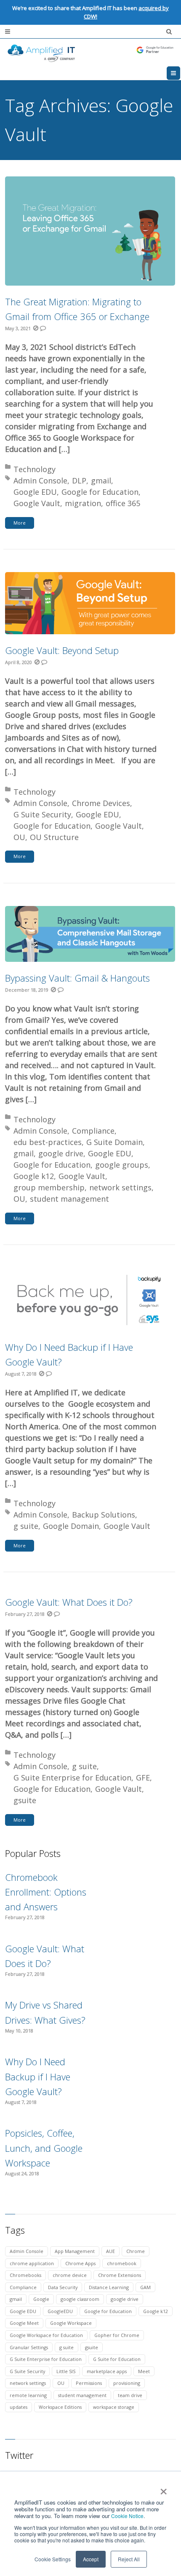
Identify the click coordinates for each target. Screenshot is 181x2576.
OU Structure (54, 837)
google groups (122, 1165)
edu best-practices (48, 1142)
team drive (130, 2395)
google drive (61, 1153)
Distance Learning (109, 2287)
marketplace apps (107, 2371)
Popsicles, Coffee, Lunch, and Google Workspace (44, 2148)
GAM (145, 2287)
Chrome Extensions (120, 2275)
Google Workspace (71, 2323)
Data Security (63, 2287)
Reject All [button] (129, 2559)
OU (19, 837)
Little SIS (66, 2371)
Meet (144, 2371)
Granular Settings (29, 2347)
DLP (79, 481)
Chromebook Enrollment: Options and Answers (46, 1892)
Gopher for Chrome (117, 2335)
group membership (49, 1187)
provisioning (127, 2383)
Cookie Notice (127, 2516)
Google (41, 2299)
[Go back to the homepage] (90, 53)
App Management (75, 2251)
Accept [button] (91, 2559)
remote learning (28, 2395)
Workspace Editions (60, 2407)
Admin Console (40, 481)
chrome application (32, 2263)
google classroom (80, 2299)
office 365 (123, 503)
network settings (120, 1187)
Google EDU (35, 492)
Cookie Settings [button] (53, 2559)
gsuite (25, 1800)
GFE (143, 1778)
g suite (26, 1526)
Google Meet (24, 2323)
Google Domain (71, 1526)
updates (19, 2407)
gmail (101, 481)
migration (83, 503)
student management (69, 1199)
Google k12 (34, 1176)
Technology (35, 469)
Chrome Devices (101, 803)
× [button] (163, 2489)
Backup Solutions (104, 1515)
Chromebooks (25, 2275)
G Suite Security (42, 814)
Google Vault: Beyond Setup (62, 650)
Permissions (89, 2383)
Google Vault (37, 503)
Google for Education (100, 492)
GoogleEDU (60, 2311)
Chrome (136, 2251)
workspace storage (114, 2407)
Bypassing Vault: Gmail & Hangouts (77, 978)
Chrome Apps (80, 2263)
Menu (180, 73)
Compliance (93, 1131)
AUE (110, 2251)
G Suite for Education (117, 2359)
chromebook (122, 2263)
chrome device (70, 2275)
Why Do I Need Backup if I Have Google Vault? (38, 2076)
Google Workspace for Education (46, 2335)
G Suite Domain (114, 1142)
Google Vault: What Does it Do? (69, 1602)
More (20, 523)
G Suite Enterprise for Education (72, 1778)
